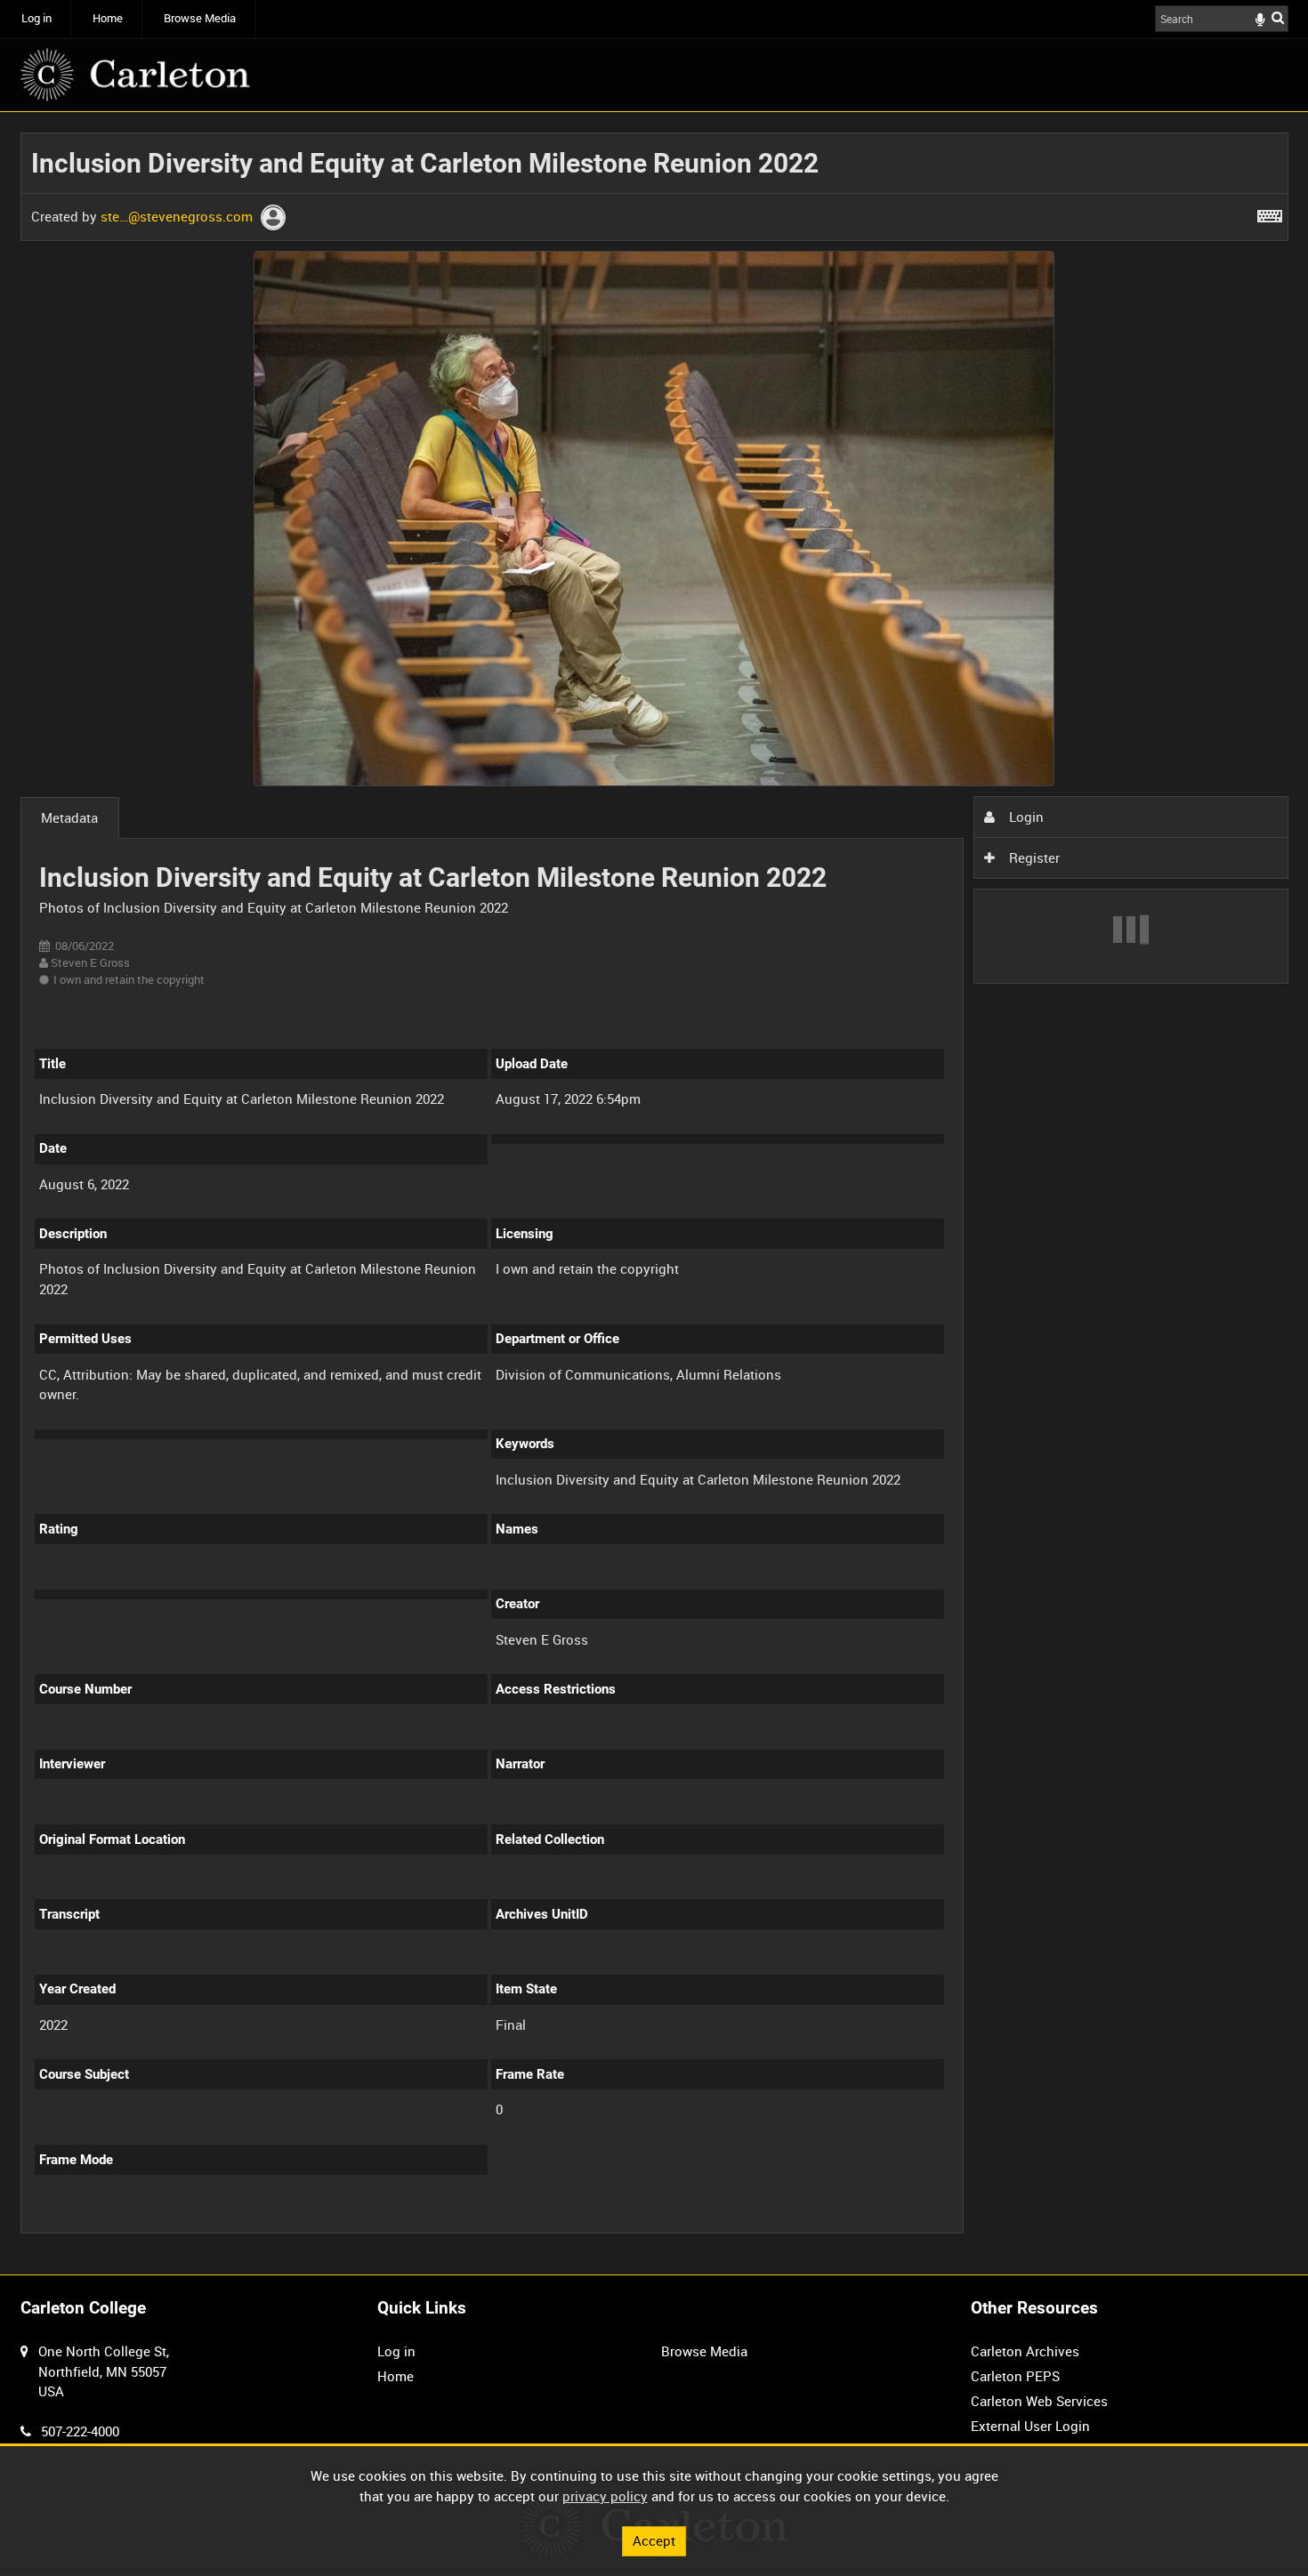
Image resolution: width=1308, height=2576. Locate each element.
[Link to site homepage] (135, 75)
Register (1033, 857)
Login (1025, 817)
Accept (654, 2540)
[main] (654, 1193)
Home (108, 18)
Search (1278, 17)
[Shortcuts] (1270, 213)
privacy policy (605, 2496)
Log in (36, 18)
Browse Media (200, 18)
